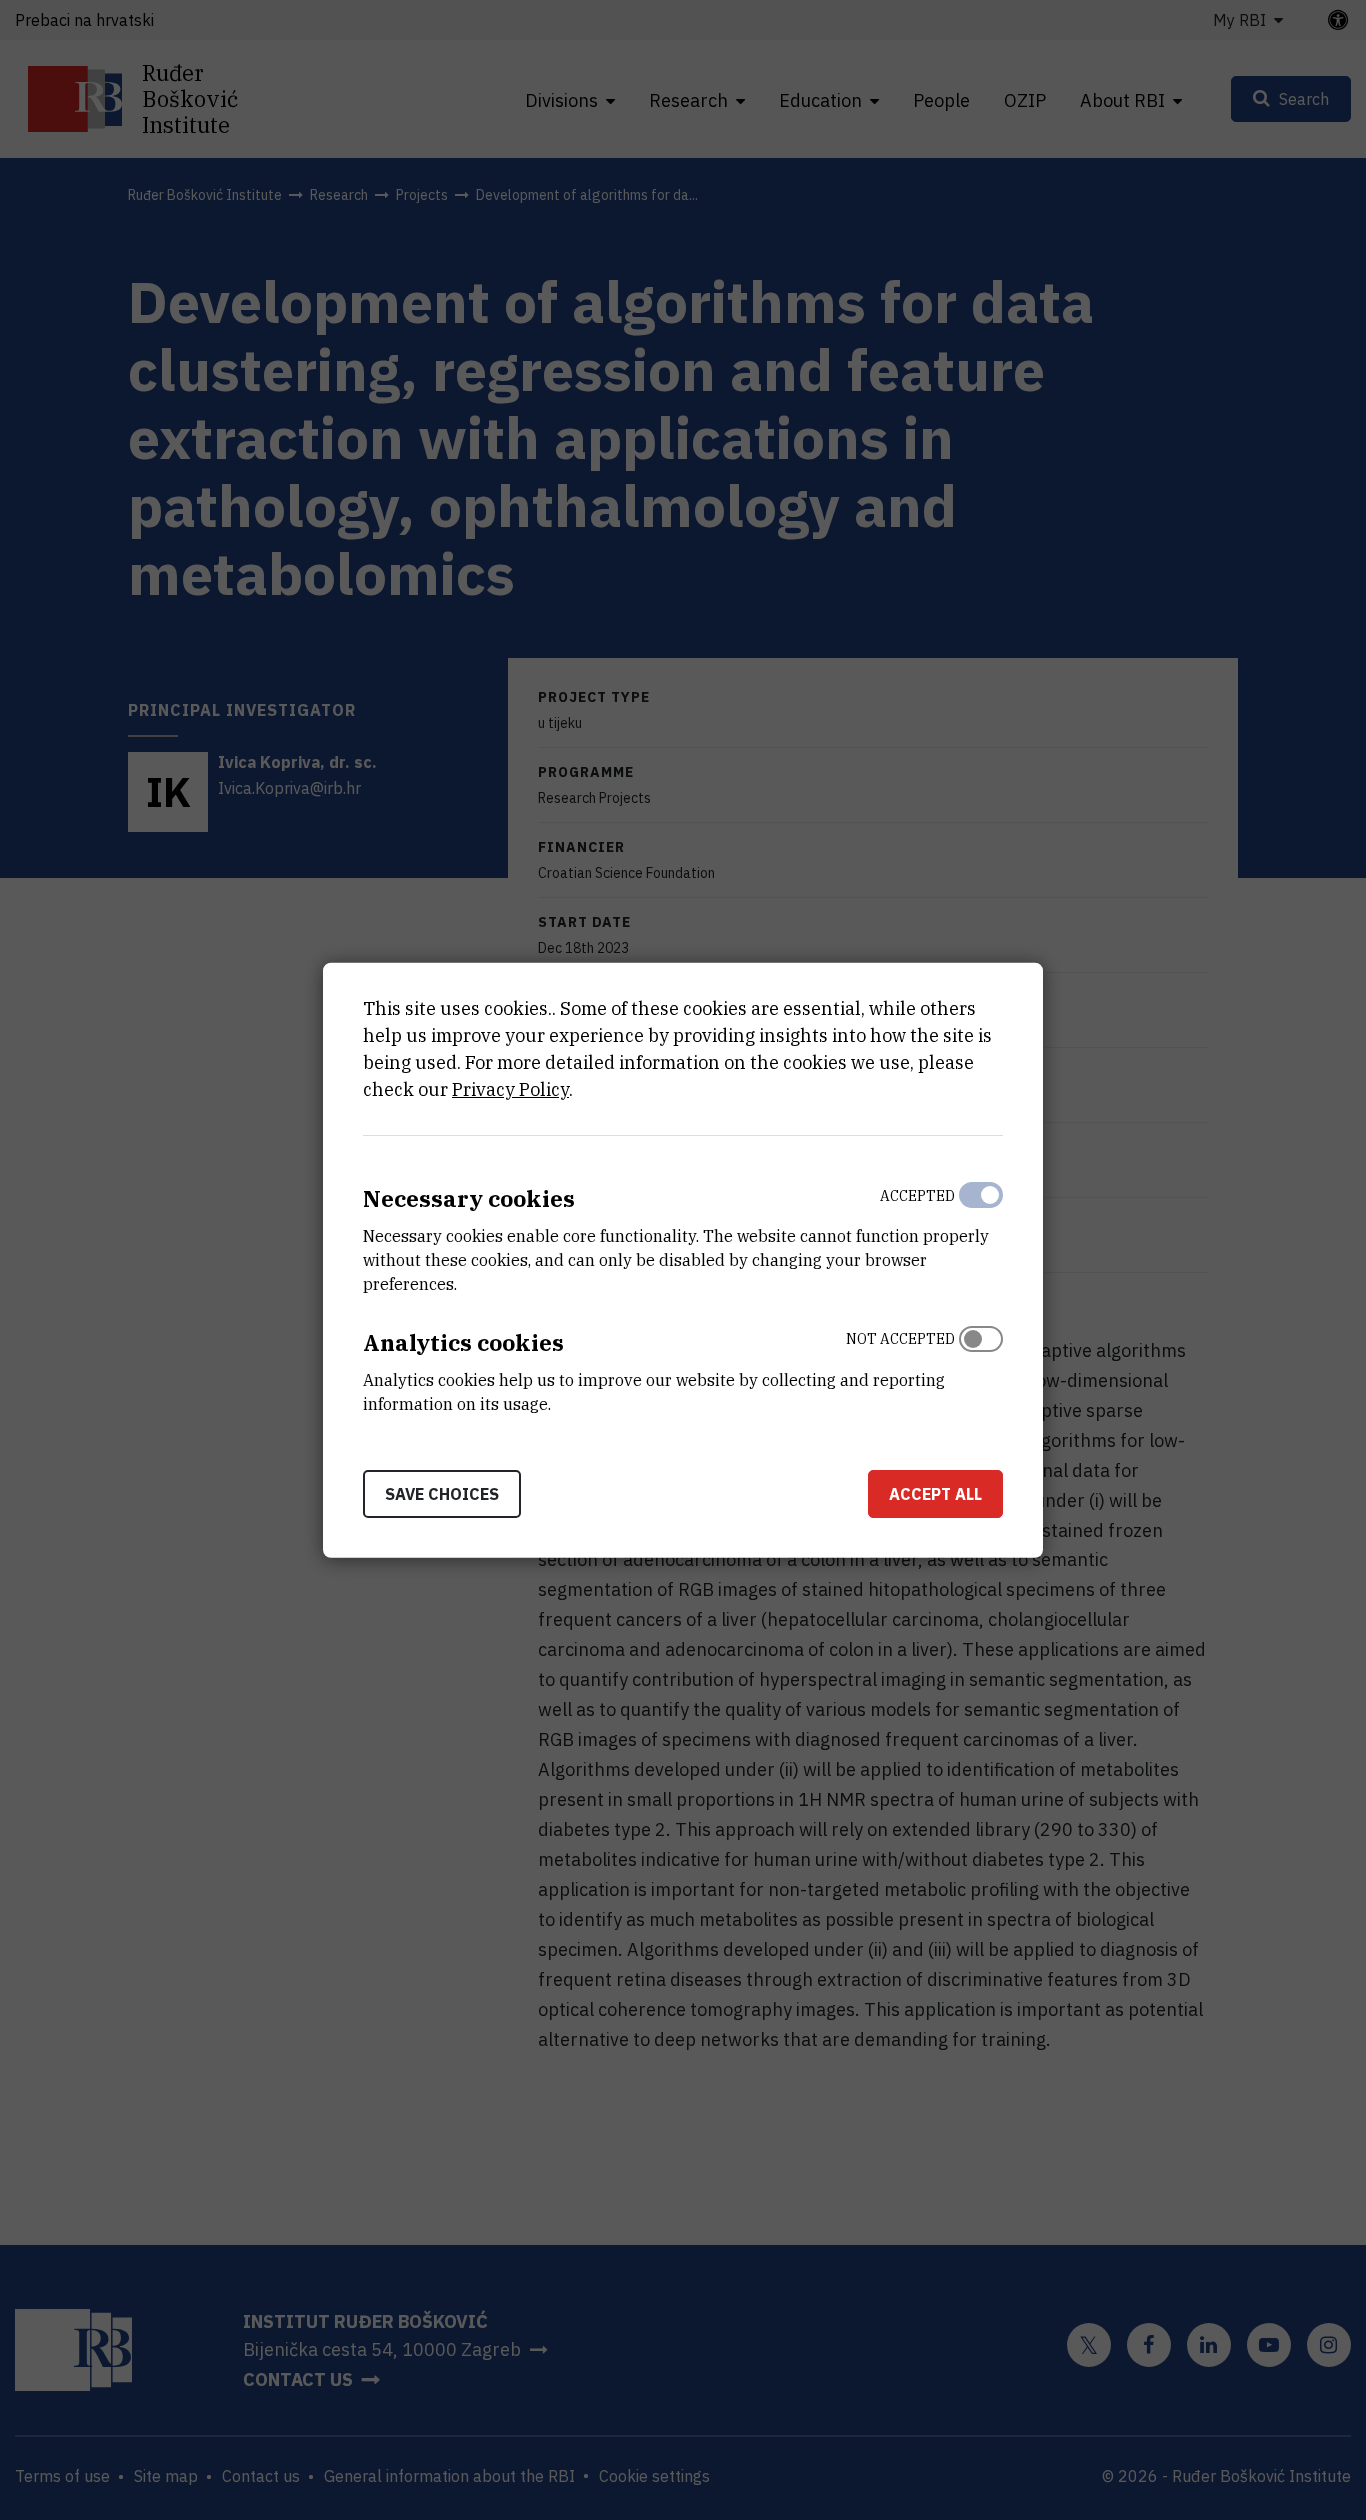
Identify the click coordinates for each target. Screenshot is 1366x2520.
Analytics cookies (463, 1342)
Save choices (442, 1493)
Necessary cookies (469, 1198)
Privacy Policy (510, 1089)
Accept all (935, 1493)
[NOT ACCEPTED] (981, 1367)
